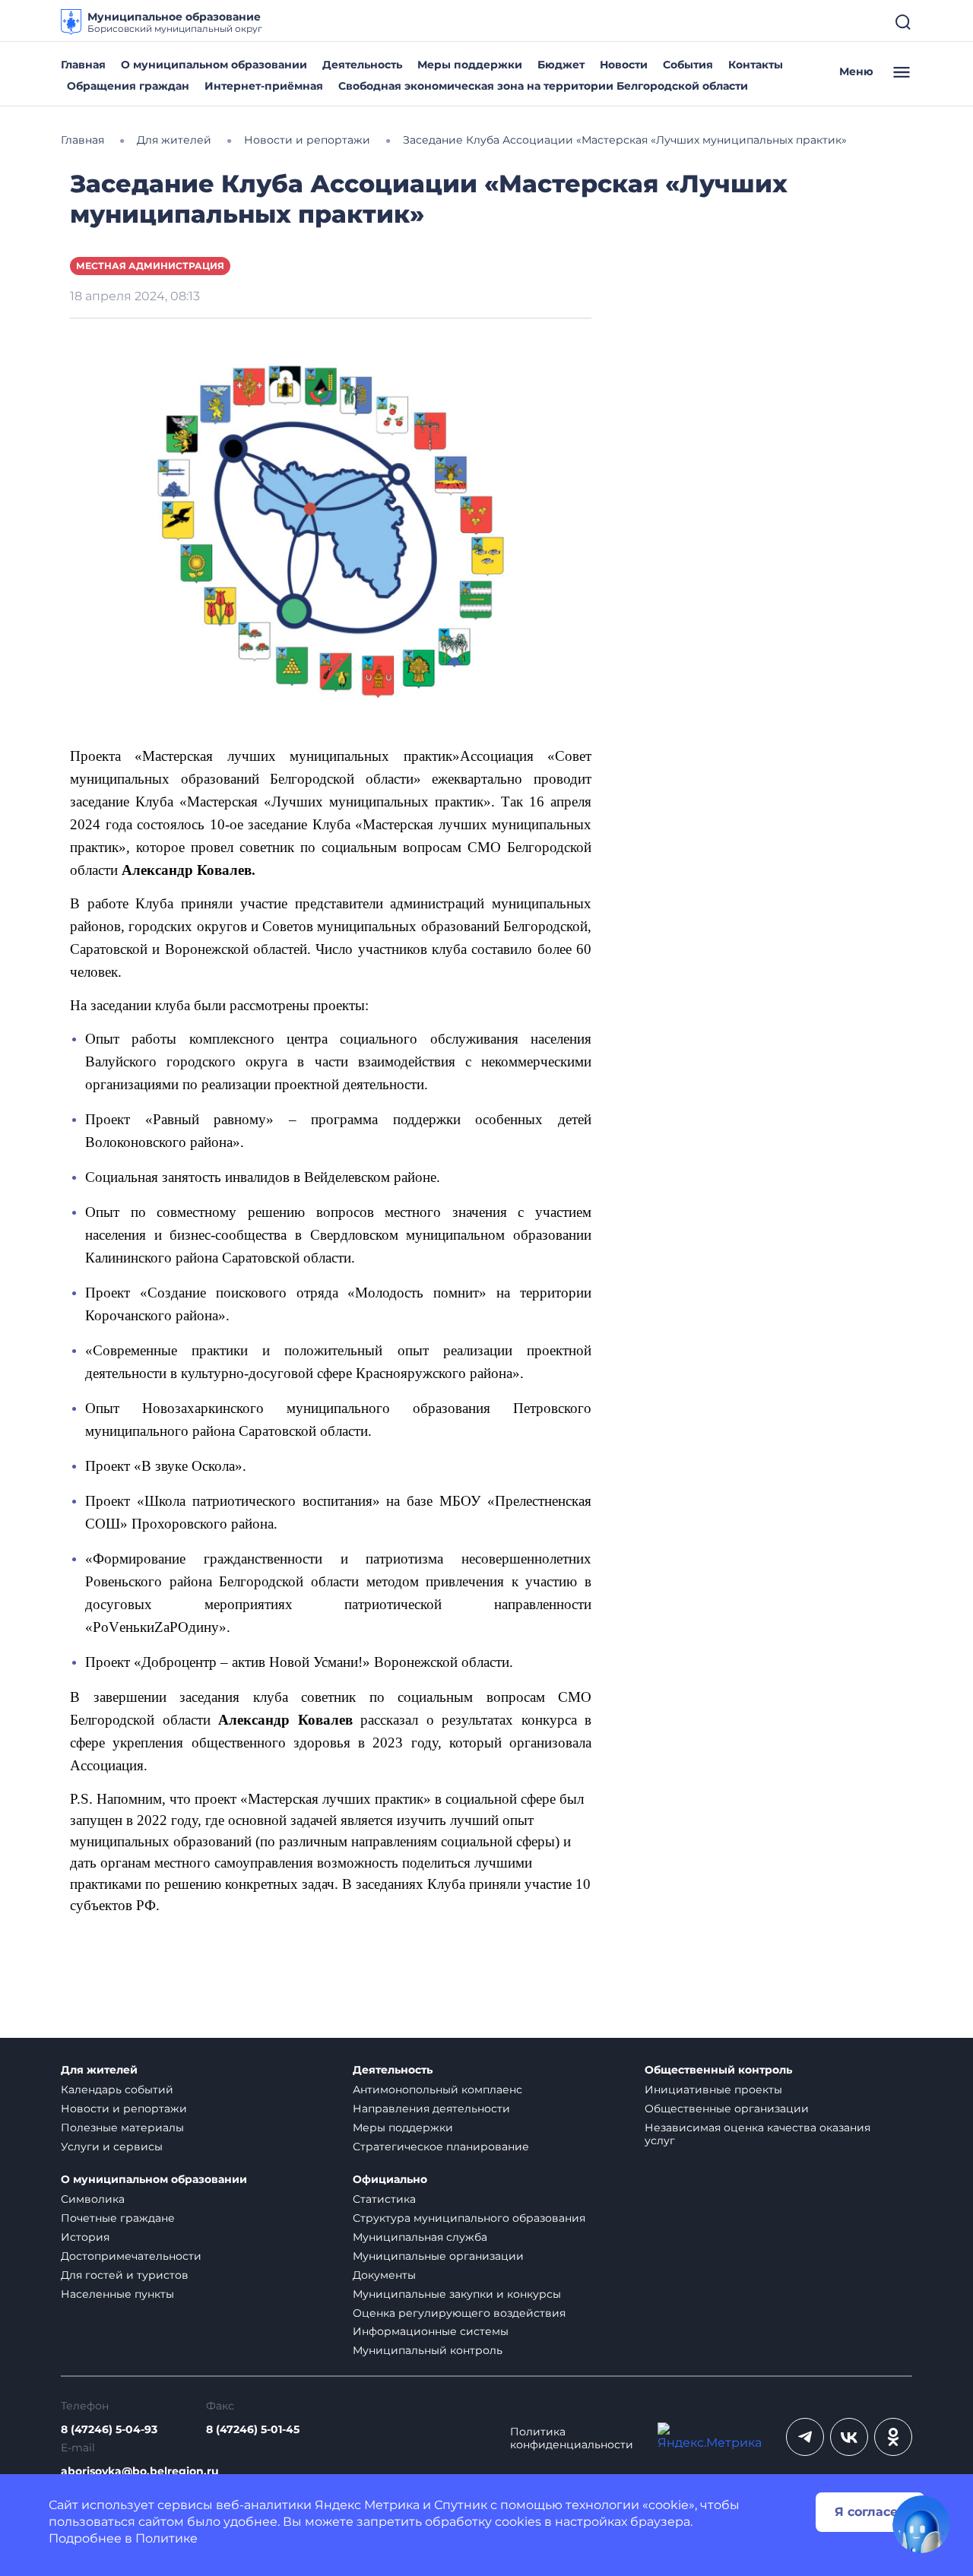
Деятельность (362, 65)
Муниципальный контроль (428, 2350)
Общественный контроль (718, 2070)
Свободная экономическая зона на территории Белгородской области (543, 86)
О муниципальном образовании (214, 65)
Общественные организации (727, 2109)
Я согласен (870, 2512)
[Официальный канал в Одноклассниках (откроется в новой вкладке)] (893, 2437)
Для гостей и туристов (125, 2275)
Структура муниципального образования (469, 2218)
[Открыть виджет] (921, 2524)
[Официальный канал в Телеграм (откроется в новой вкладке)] (805, 2437)
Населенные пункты (117, 2294)
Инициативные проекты (713, 2090)
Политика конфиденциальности (572, 2438)
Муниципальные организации (438, 2256)
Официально (390, 2180)
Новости (624, 65)
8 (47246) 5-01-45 (253, 2430)
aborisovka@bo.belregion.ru (140, 2471)
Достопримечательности (131, 2256)
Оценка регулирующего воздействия (459, 2313)
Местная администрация (150, 266)
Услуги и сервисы (112, 2147)
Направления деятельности (431, 2109)
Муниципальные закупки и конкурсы (457, 2294)
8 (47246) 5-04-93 (109, 2430)
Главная (83, 65)
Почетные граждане (118, 2218)
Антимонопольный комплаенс (437, 2090)
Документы (384, 2275)
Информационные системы (431, 2331)
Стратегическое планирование (441, 2147)
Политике (166, 2538)
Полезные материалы (122, 2128)
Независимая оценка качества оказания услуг (757, 2134)
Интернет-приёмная (264, 86)
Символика (93, 2199)
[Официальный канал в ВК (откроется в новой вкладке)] (849, 2437)
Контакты (756, 65)
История (85, 2237)
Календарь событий (117, 2090)
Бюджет (561, 65)
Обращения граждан (128, 86)
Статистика (384, 2199)
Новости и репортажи (124, 2109)
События (688, 65)
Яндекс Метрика (367, 2505)
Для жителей (99, 2070)
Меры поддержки (470, 65)
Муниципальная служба (420, 2237)
